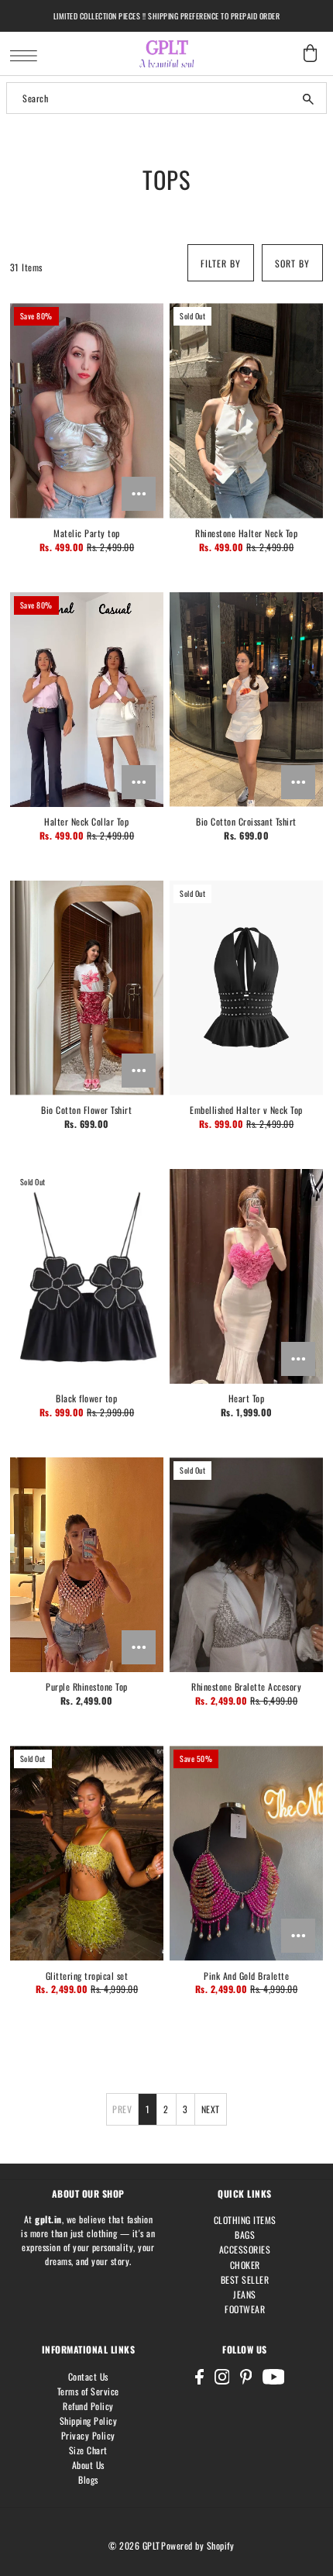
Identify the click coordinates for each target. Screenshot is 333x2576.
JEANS (245, 2294)
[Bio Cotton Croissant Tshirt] (246, 700)
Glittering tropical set (87, 1976)
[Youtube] (274, 2377)
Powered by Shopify (197, 2545)
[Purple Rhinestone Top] (87, 1565)
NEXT (211, 2109)
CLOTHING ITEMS (245, 2220)
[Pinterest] (246, 2377)
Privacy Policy (88, 2435)
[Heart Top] (246, 1276)
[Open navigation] (27, 54)
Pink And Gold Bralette (246, 1976)
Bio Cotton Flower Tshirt (86, 1110)
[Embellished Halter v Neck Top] (246, 988)
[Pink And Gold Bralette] (246, 1853)
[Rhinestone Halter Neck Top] (246, 410)
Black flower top (86, 1398)
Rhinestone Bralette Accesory (246, 1686)
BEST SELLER (245, 2279)
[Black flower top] (87, 1276)
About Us (88, 2465)
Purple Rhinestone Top (87, 1686)
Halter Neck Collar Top (86, 821)
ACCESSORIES (245, 2249)
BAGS (245, 2235)
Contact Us (88, 2376)
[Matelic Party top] (87, 410)
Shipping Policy (89, 2421)
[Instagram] (222, 2377)
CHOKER (245, 2265)
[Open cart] (310, 53)
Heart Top (247, 1398)
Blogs (88, 2479)
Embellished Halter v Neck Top (246, 1110)
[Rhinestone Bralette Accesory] (246, 1565)
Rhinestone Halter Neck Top (246, 533)
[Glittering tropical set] (87, 1853)
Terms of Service (88, 2391)
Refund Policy (88, 2406)
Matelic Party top (87, 533)
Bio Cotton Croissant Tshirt (246, 821)
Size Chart (88, 2450)
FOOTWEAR (245, 2309)
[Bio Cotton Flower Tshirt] (87, 988)
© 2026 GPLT (134, 2545)
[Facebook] (199, 2377)
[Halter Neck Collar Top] (87, 700)
